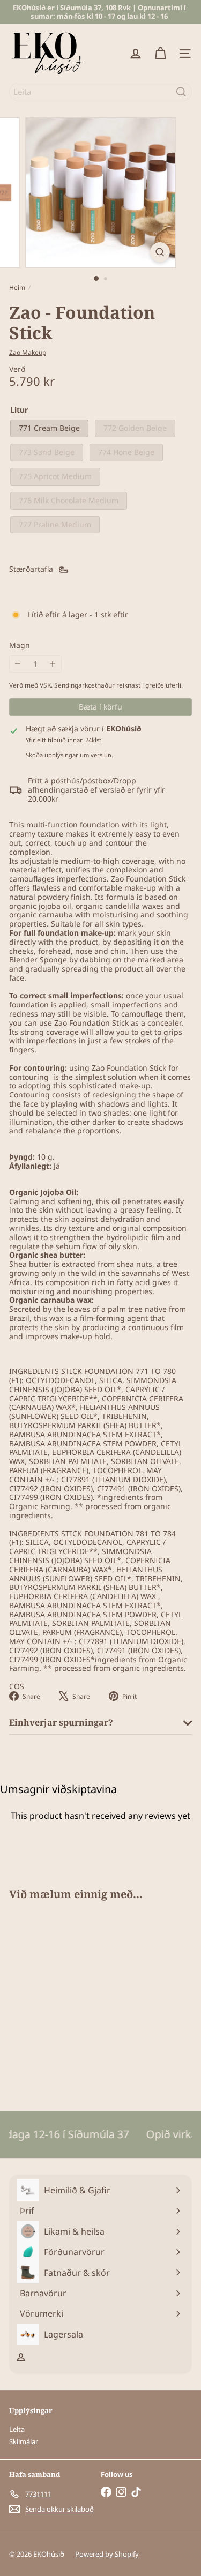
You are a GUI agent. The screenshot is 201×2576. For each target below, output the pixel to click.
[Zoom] (160, 252)
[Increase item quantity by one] (53, 664)
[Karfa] (160, 54)
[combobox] (100, 92)
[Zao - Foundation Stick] (76, 1999)
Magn (20, 645)
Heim (17, 288)
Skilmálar (24, 2441)
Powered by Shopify (107, 2554)
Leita (17, 2429)
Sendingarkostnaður (84, 685)
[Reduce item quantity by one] (18, 664)
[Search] (181, 92)
